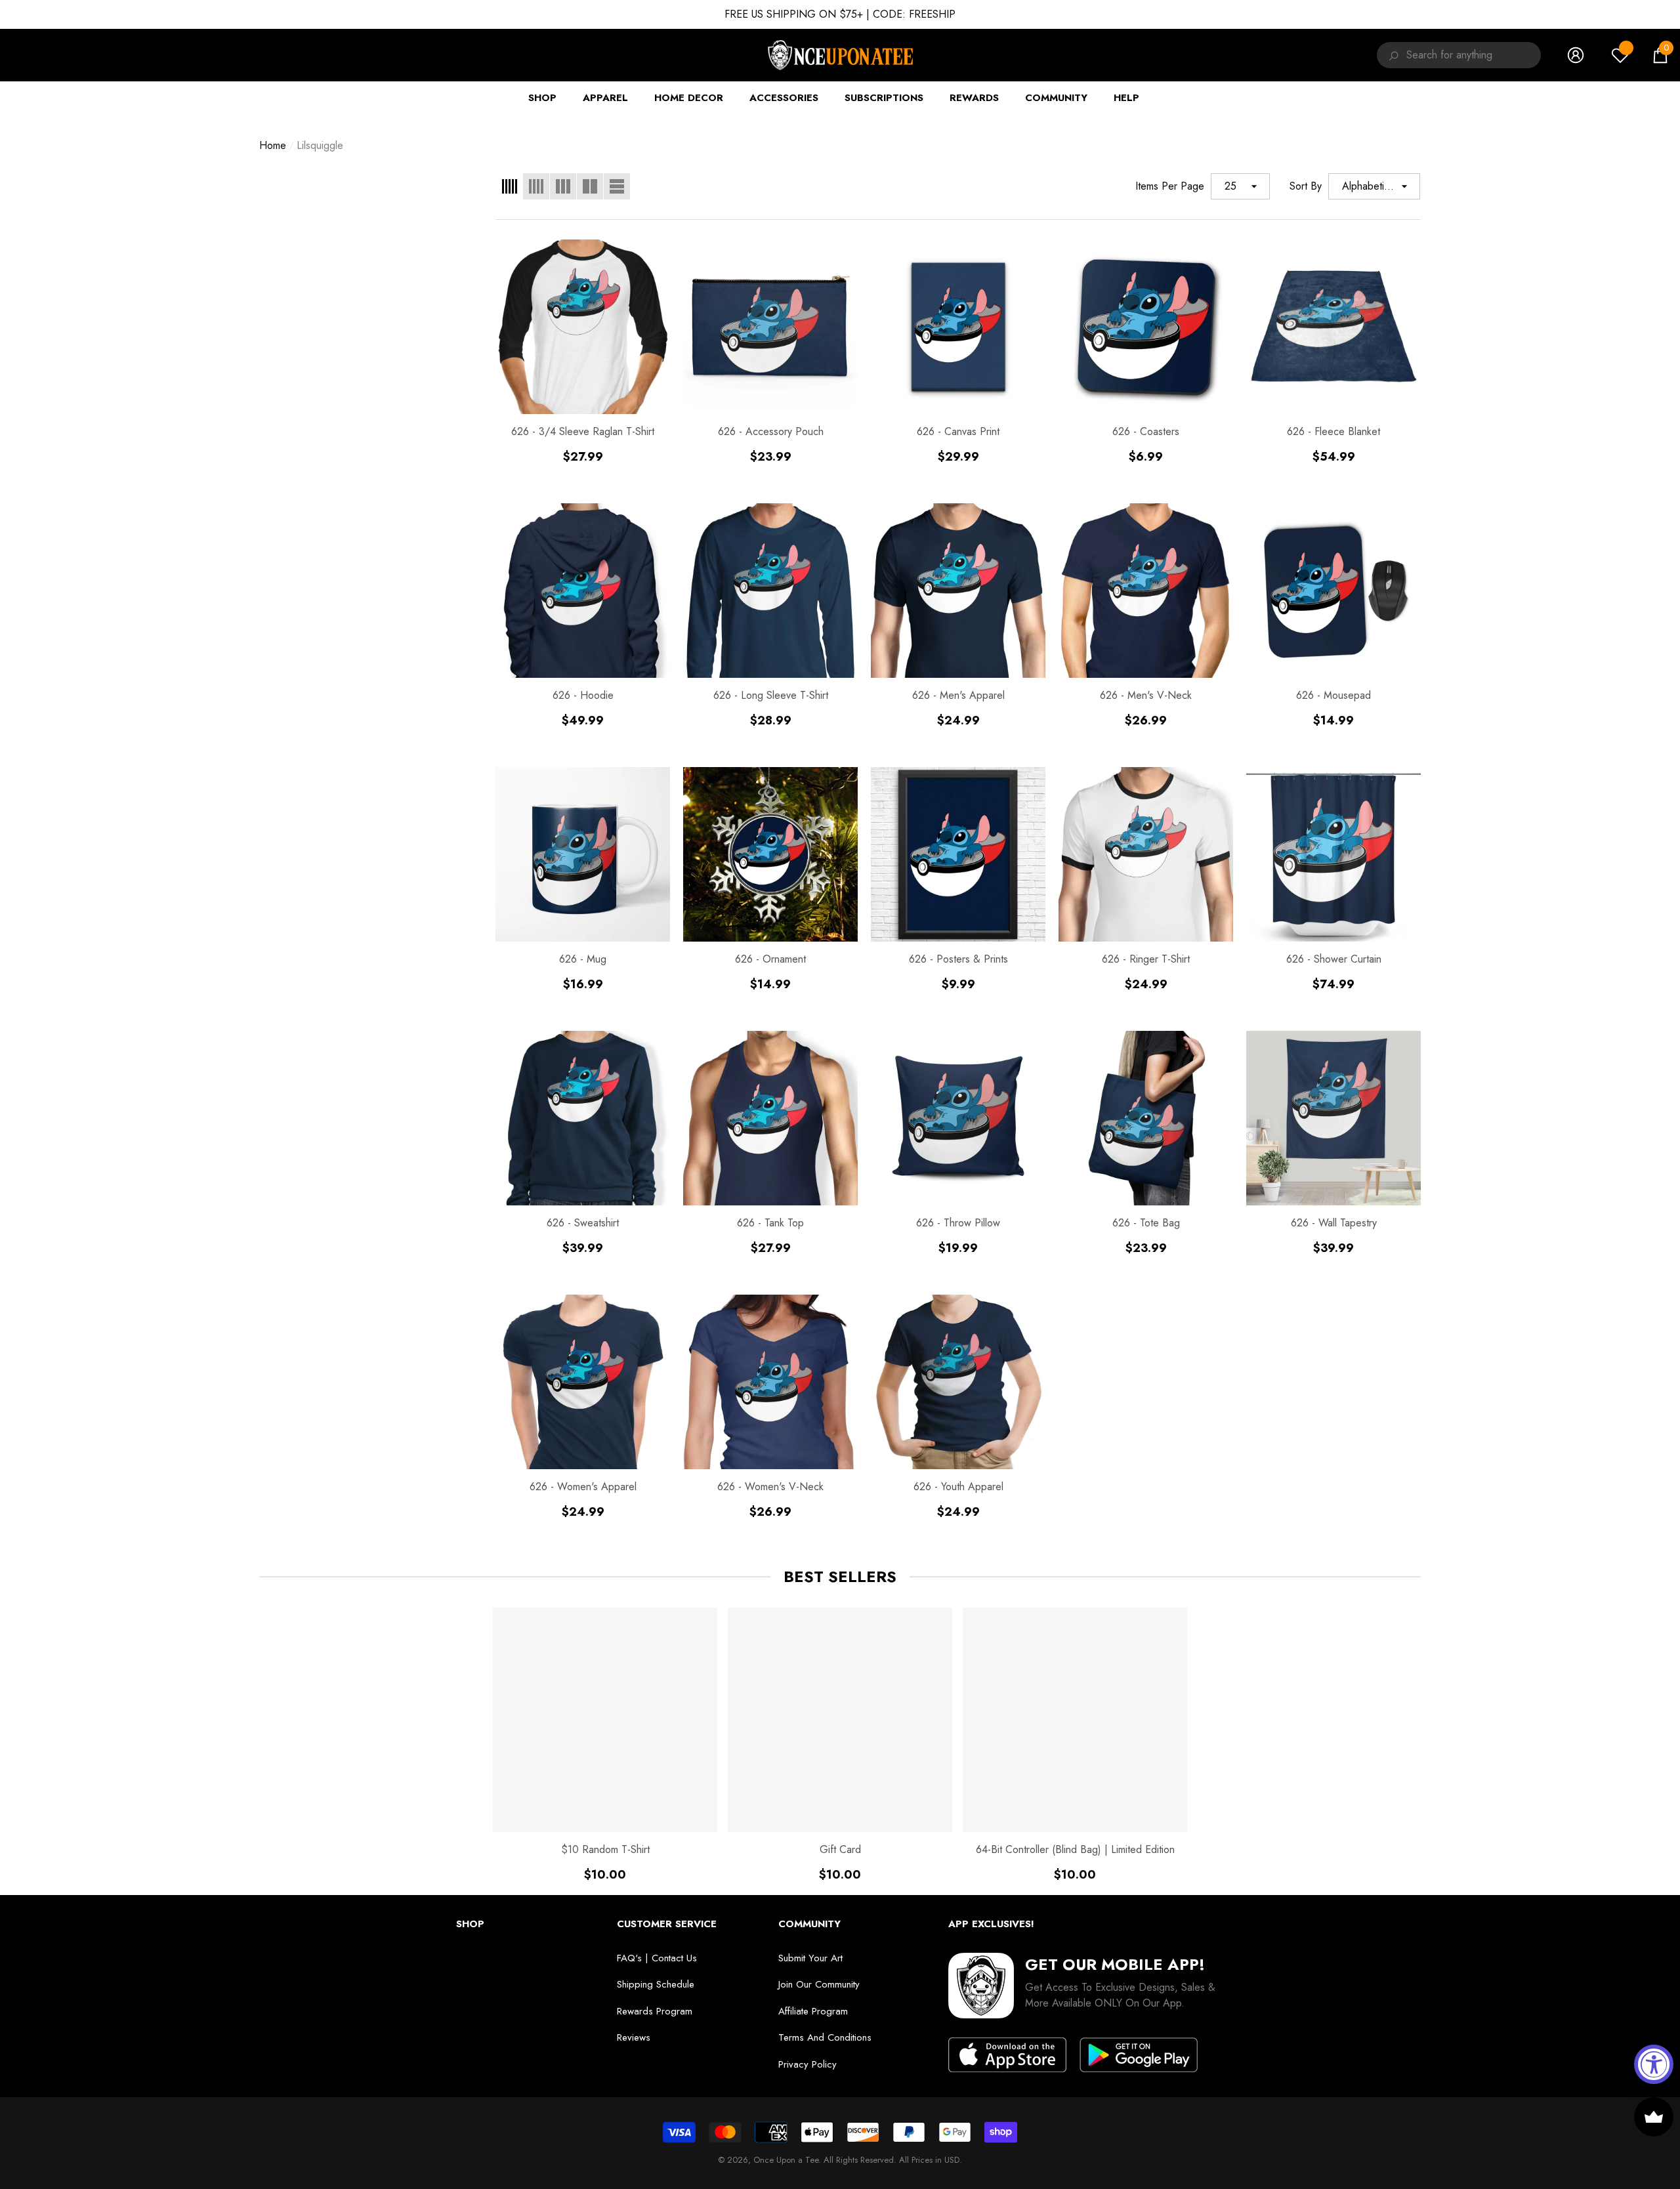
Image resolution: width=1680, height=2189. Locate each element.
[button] (1660, 55)
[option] (605, 1745)
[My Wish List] (1620, 55)
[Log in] (1576, 55)
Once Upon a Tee (786, 2160)
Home (273, 145)
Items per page (1170, 186)
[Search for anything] (1392, 55)
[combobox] (1474, 55)
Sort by (1306, 186)
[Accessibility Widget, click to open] (1654, 2064)
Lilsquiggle (320, 145)
